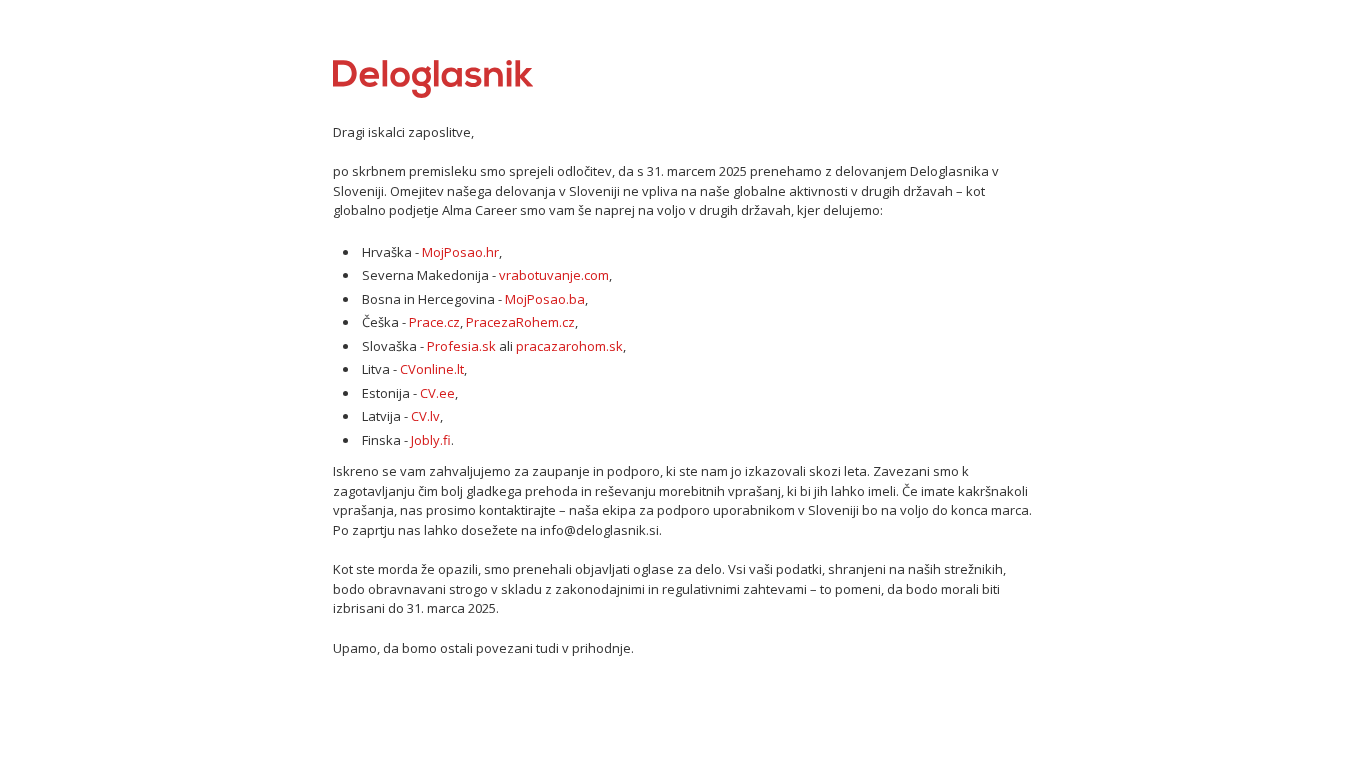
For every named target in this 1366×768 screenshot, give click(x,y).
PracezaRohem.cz (520, 322)
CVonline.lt (432, 369)
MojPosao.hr (460, 252)
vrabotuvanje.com (554, 275)
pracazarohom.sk (569, 346)
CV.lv (425, 416)
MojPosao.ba (545, 299)
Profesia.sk (461, 346)
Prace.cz (434, 322)
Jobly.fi (431, 440)
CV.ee (437, 393)
